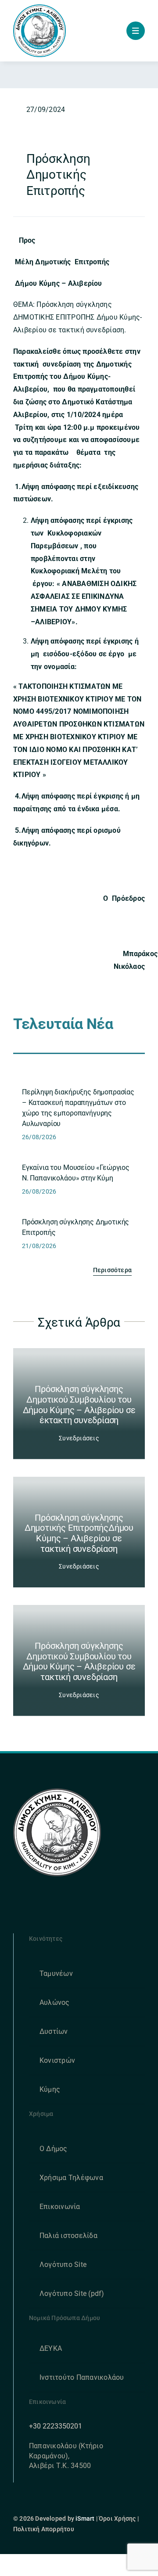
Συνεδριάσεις (79, 1438)
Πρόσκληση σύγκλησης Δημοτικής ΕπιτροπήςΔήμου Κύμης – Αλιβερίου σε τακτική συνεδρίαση (79, 1533)
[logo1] (39, 8)
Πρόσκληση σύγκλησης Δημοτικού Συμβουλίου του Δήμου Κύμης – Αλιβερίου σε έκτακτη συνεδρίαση (79, 1405)
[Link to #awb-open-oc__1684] (136, 31)
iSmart (85, 2518)
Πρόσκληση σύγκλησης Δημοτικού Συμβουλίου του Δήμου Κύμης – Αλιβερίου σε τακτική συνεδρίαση (79, 1661)
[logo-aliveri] (57, 1792)
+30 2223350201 (56, 2426)
